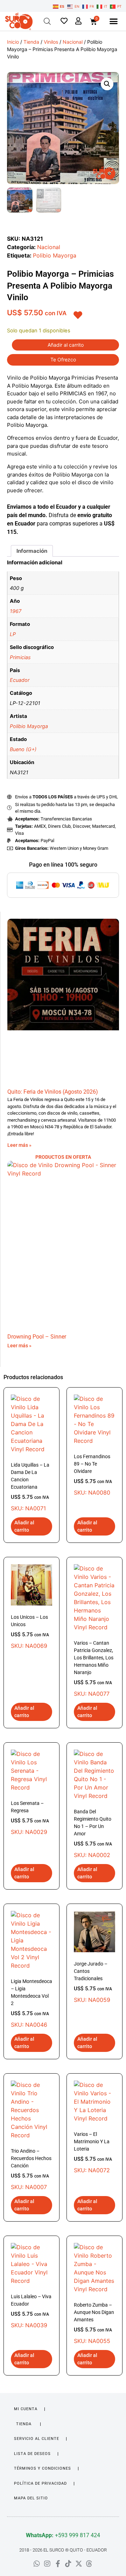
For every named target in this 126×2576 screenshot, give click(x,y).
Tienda (31, 42)
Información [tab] (32, 551)
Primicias (20, 657)
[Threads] (89, 2564)
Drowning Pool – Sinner (37, 1337)
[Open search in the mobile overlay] (47, 21)
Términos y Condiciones (43, 2468)
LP (13, 634)
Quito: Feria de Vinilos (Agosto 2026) (53, 1092)
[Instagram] (47, 2564)
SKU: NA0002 (93, 1834)
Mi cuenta (26, 2409)
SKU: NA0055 (94, 2323)
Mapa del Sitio (31, 2498)
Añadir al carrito (66, 345)
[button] (113, 21)
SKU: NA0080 (93, 1475)
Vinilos (51, 42)
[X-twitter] (79, 2564)
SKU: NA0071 (30, 1487)
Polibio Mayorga (55, 255)
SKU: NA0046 (31, 2003)
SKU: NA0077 (94, 1669)
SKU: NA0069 (30, 1632)
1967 (16, 611)
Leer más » (19, 1145)
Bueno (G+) (23, 749)
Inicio (13, 42)
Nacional (73, 42)
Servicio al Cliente (37, 2439)
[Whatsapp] (37, 2564)
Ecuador (20, 680)
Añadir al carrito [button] (24, 1526)
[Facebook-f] (58, 2564)
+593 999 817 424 (63, 2535)
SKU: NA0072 (93, 2152)
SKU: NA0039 (31, 2311)
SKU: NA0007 (31, 2169)
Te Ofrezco (63, 359)
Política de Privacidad (40, 2483)
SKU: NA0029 (30, 1818)
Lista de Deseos (32, 2454)
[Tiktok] (68, 2564)
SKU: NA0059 (93, 1982)
